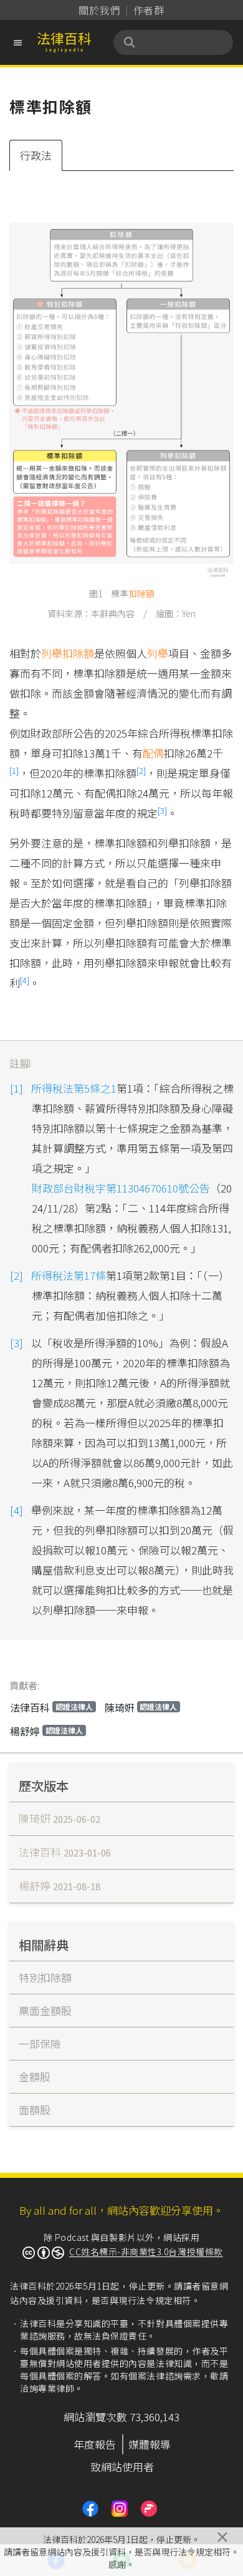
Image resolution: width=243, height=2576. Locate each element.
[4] (25, 980)
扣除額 (141, 593)
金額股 (35, 2076)
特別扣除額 (45, 1977)
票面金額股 (45, 2010)
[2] (141, 770)
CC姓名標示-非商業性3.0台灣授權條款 (146, 2252)
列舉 (158, 653)
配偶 (153, 753)
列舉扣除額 (68, 653)
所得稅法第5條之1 (74, 1088)
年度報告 (95, 2444)
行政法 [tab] (36, 155)
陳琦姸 (141, 1707)
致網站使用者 (122, 2466)
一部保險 (40, 2043)
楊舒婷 (46, 1731)
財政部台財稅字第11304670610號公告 (121, 1188)
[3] (162, 810)
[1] (14, 770)
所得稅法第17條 (69, 1275)
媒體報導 (150, 2444)
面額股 (35, 2110)
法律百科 (51, 1707)
